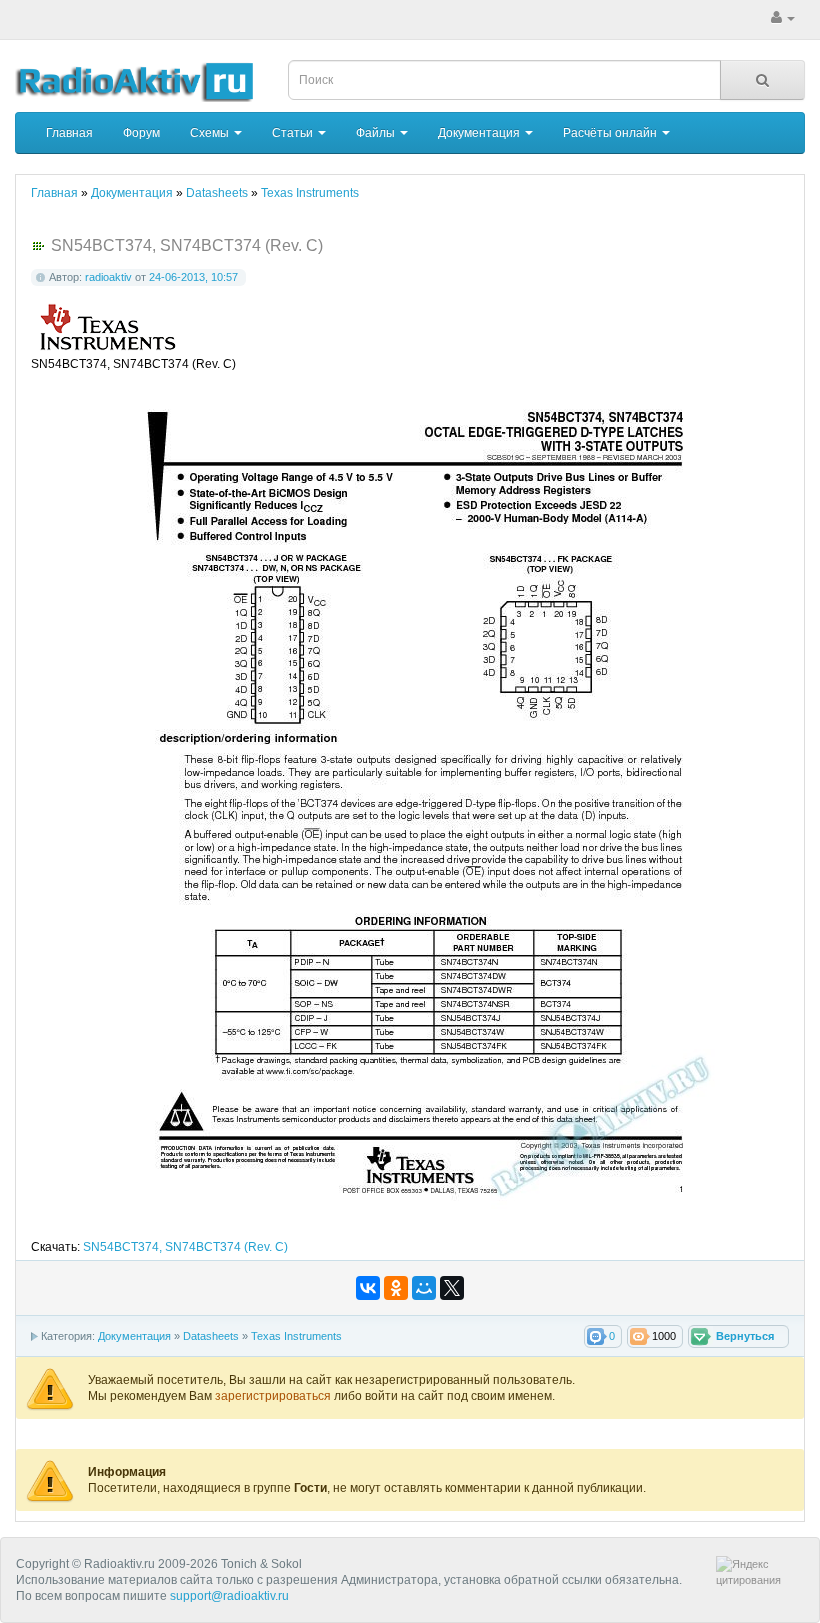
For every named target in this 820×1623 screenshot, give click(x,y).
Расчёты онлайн (611, 133)
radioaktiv (108, 277)
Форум (141, 133)
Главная (69, 133)
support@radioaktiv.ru (229, 1596)
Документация (480, 133)
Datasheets (211, 1336)
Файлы (377, 133)
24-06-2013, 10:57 (193, 277)
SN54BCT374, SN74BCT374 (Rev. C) (185, 1247)
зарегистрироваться (274, 1396)
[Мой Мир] (424, 1288)
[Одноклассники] (396, 1288)
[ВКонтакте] (368, 1288)
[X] (452, 1288)
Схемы (211, 133)
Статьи (294, 133)
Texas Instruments (296, 1336)
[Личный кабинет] (783, 18)
